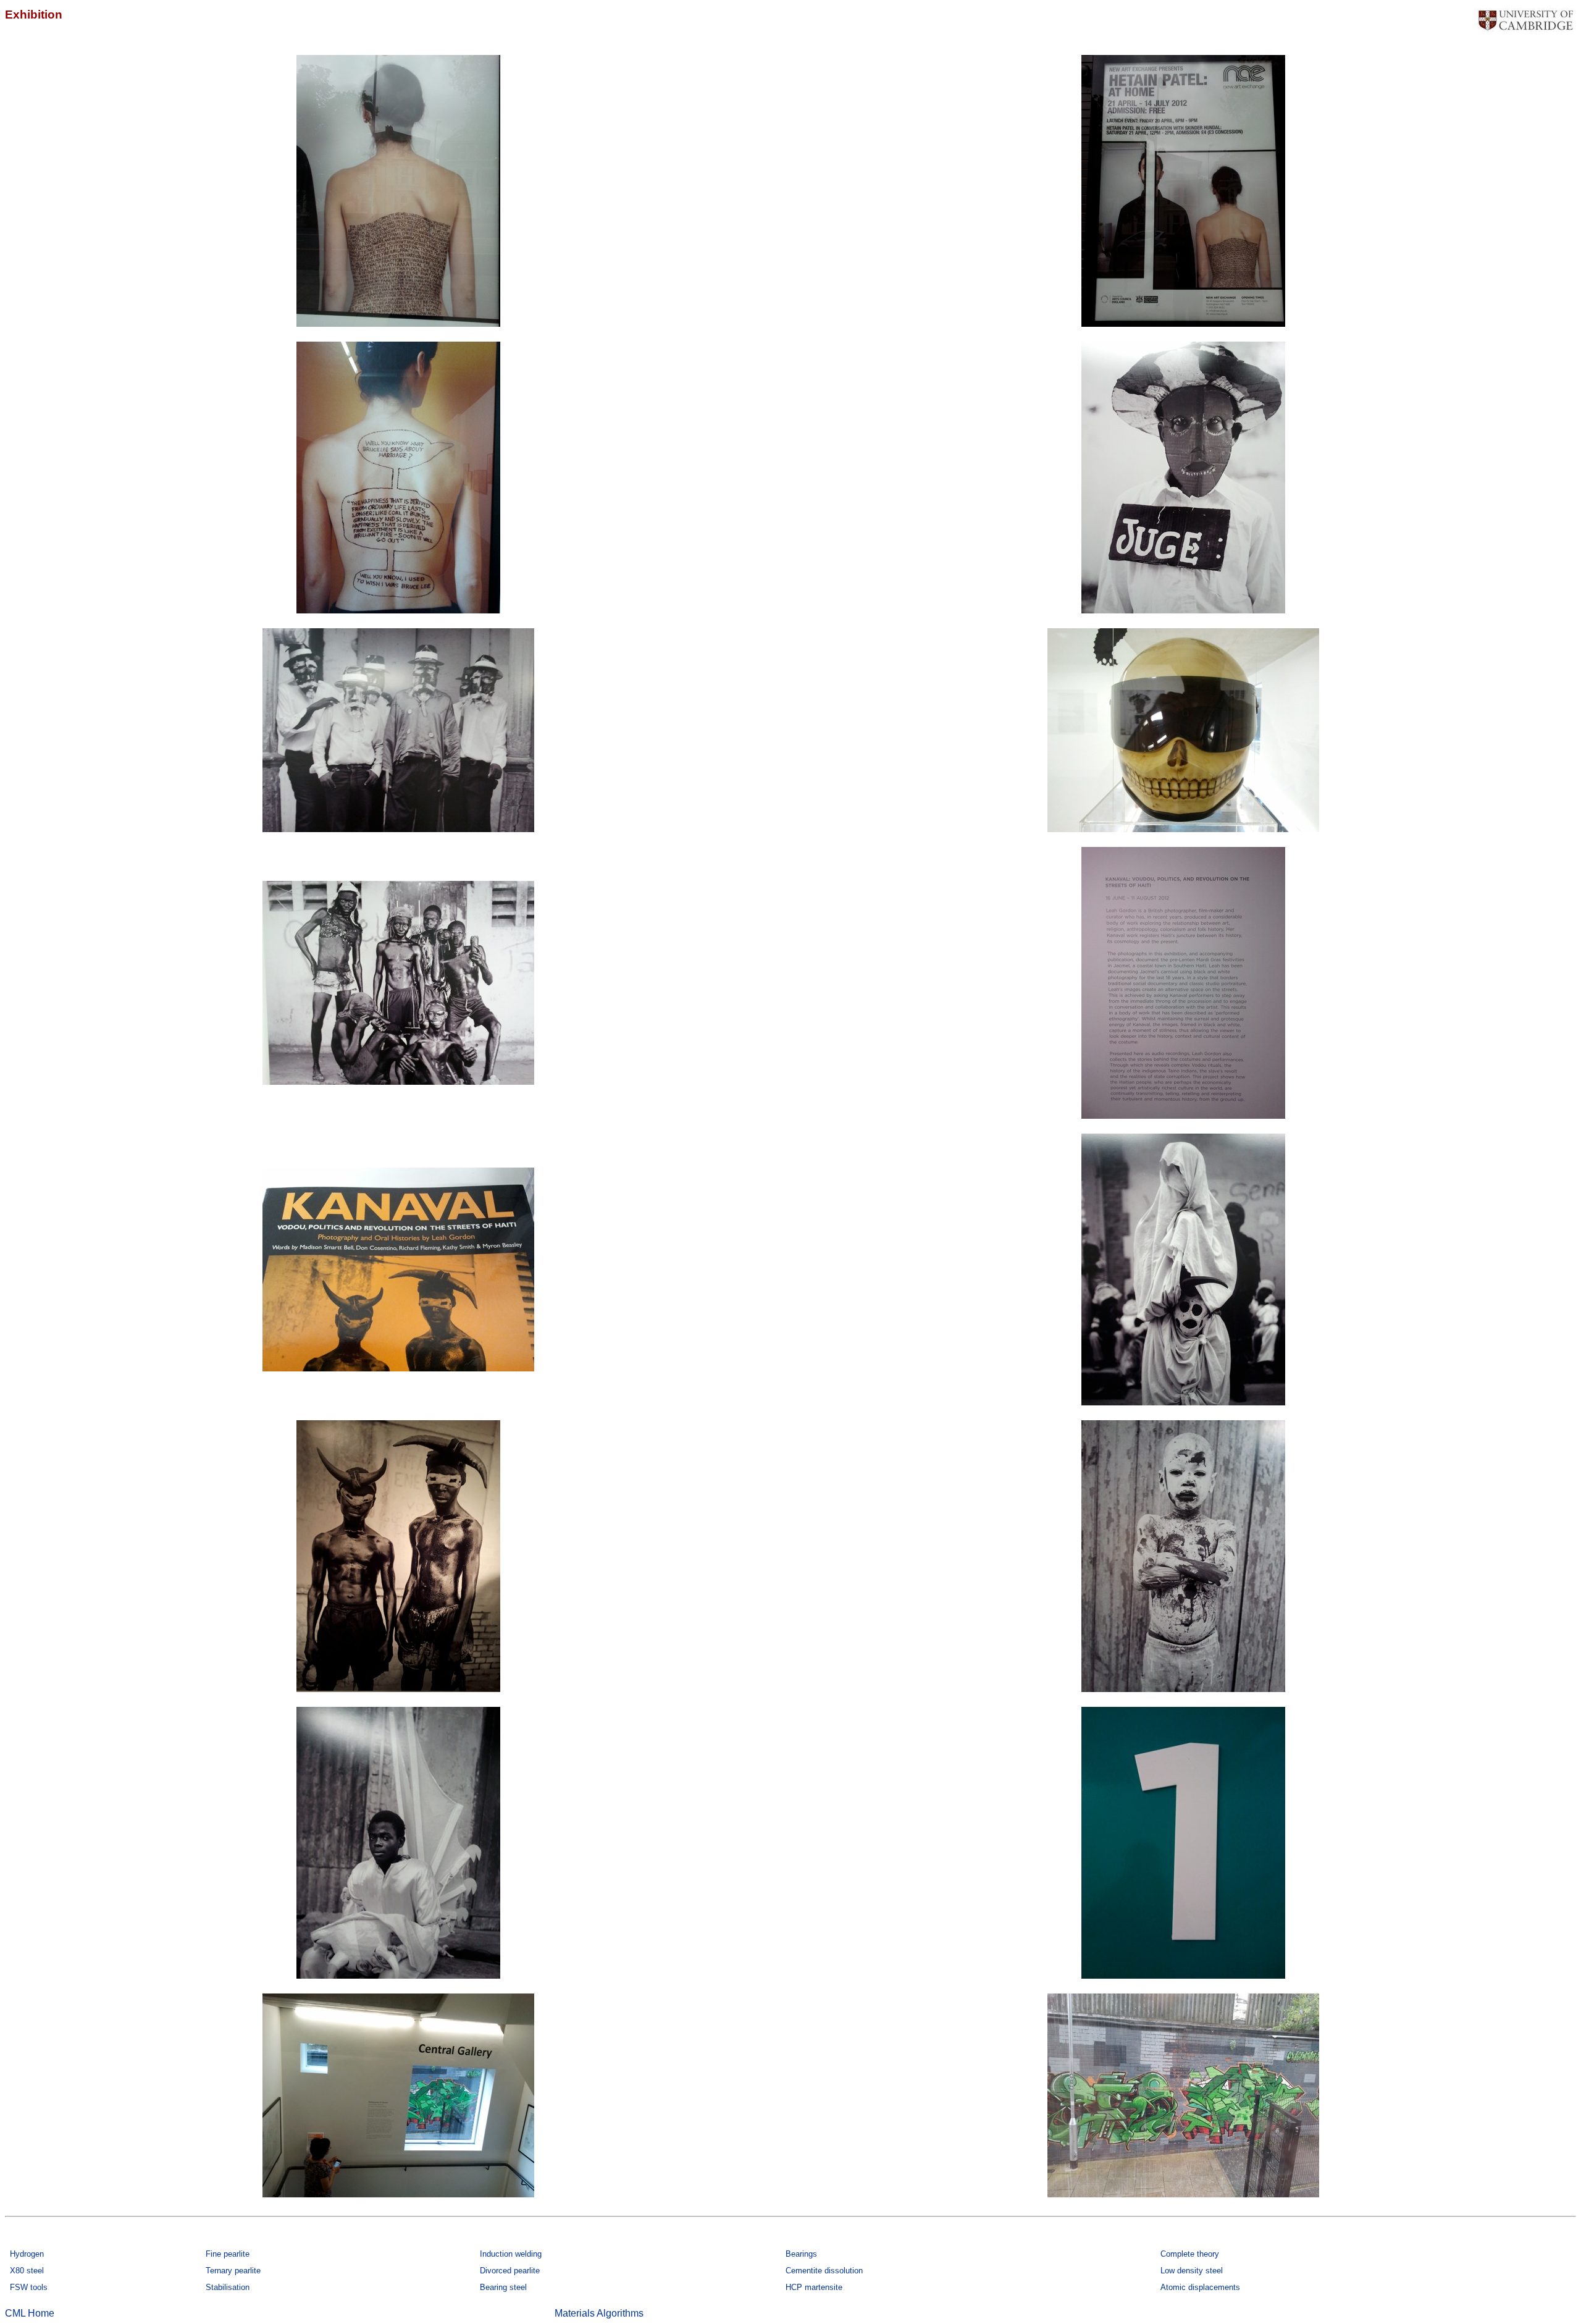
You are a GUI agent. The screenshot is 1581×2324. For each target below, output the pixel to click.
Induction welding (511, 2254)
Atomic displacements (1200, 2287)
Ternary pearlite (233, 2271)
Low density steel (1192, 2271)
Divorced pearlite (510, 2271)
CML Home (30, 2313)
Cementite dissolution (824, 2271)
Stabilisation (228, 2287)
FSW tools (29, 2287)
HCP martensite (814, 2287)
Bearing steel (503, 2287)
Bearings (801, 2254)
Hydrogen (27, 2254)
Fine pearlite (228, 2254)
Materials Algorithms (599, 2313)
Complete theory (1190, 2254)
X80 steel (27, 2271)
